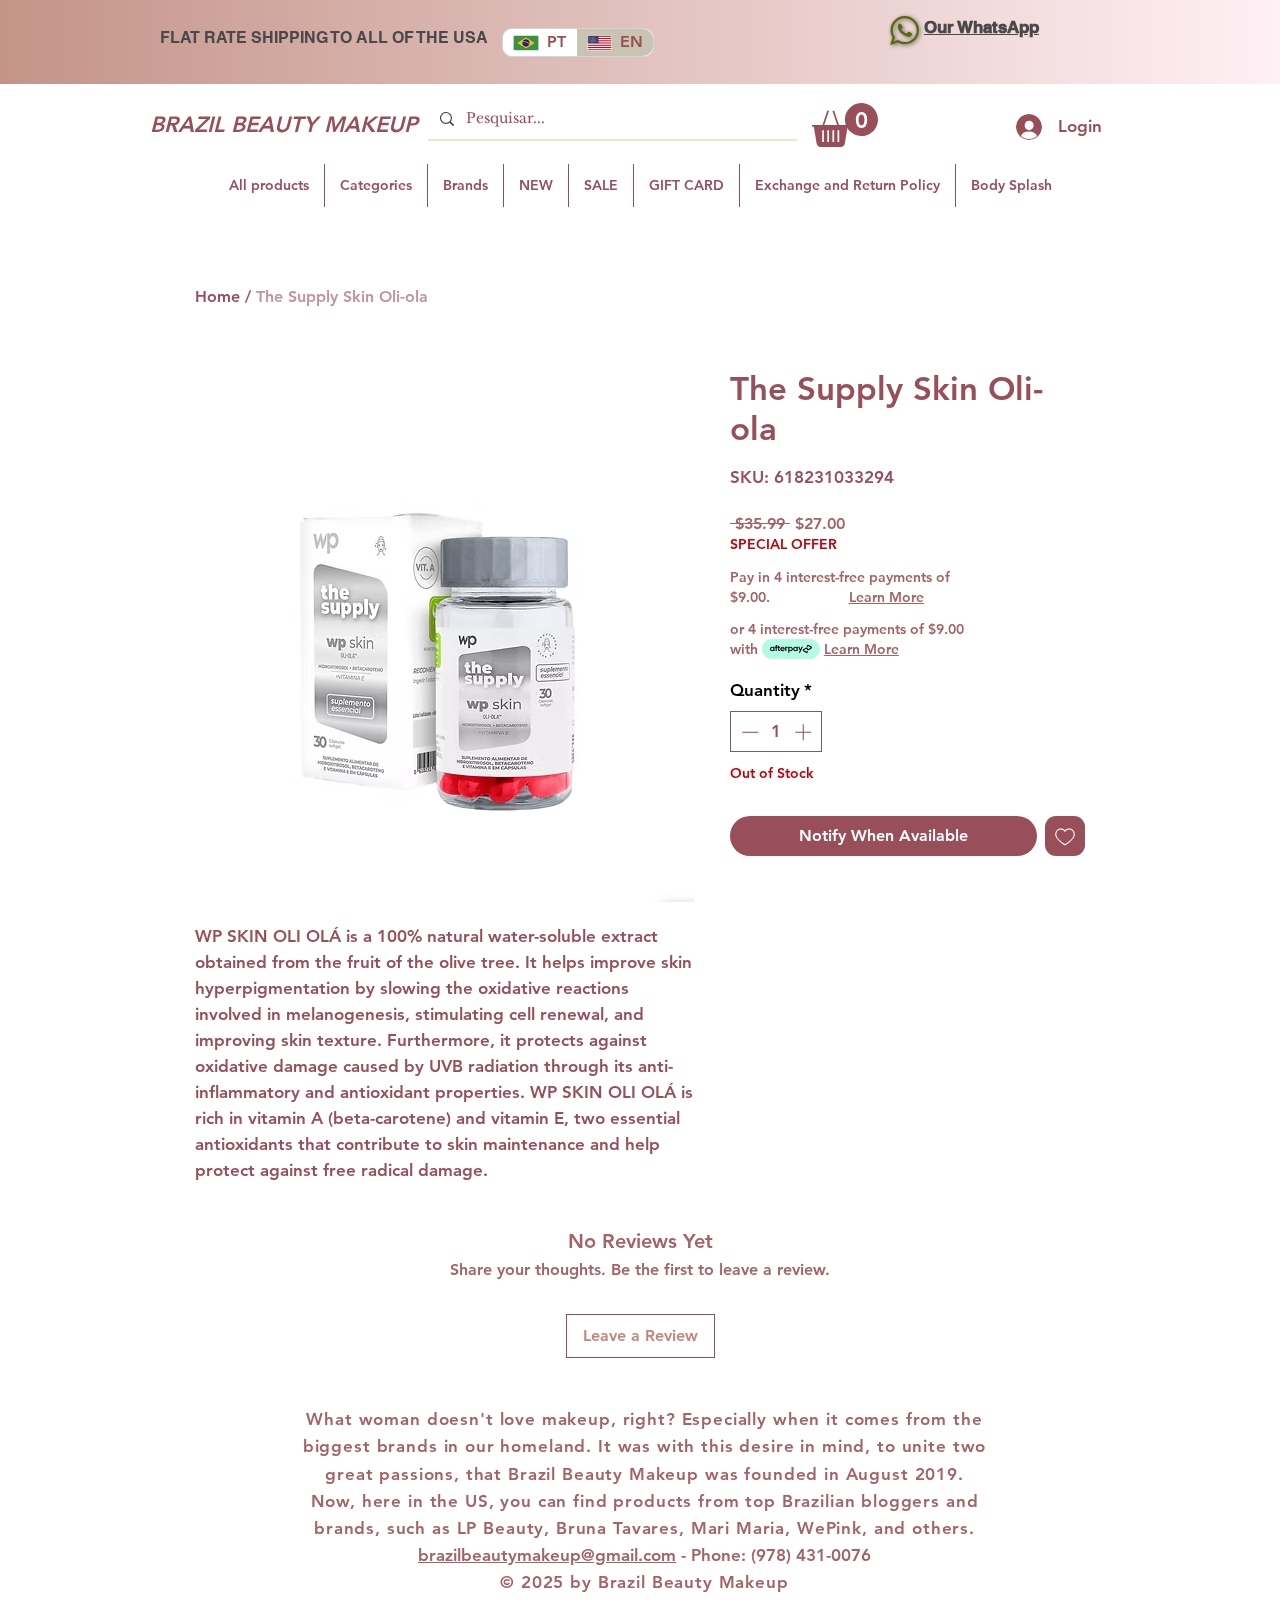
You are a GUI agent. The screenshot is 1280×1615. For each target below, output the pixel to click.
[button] (845, 125)
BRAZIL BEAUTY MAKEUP (283, 124)
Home (217, 296)
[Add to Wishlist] (1065, 836)
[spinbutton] (776, 732)
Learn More (886, 597)
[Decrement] (748, 732)
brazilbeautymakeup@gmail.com (547, 1555)
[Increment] (805, 732)
